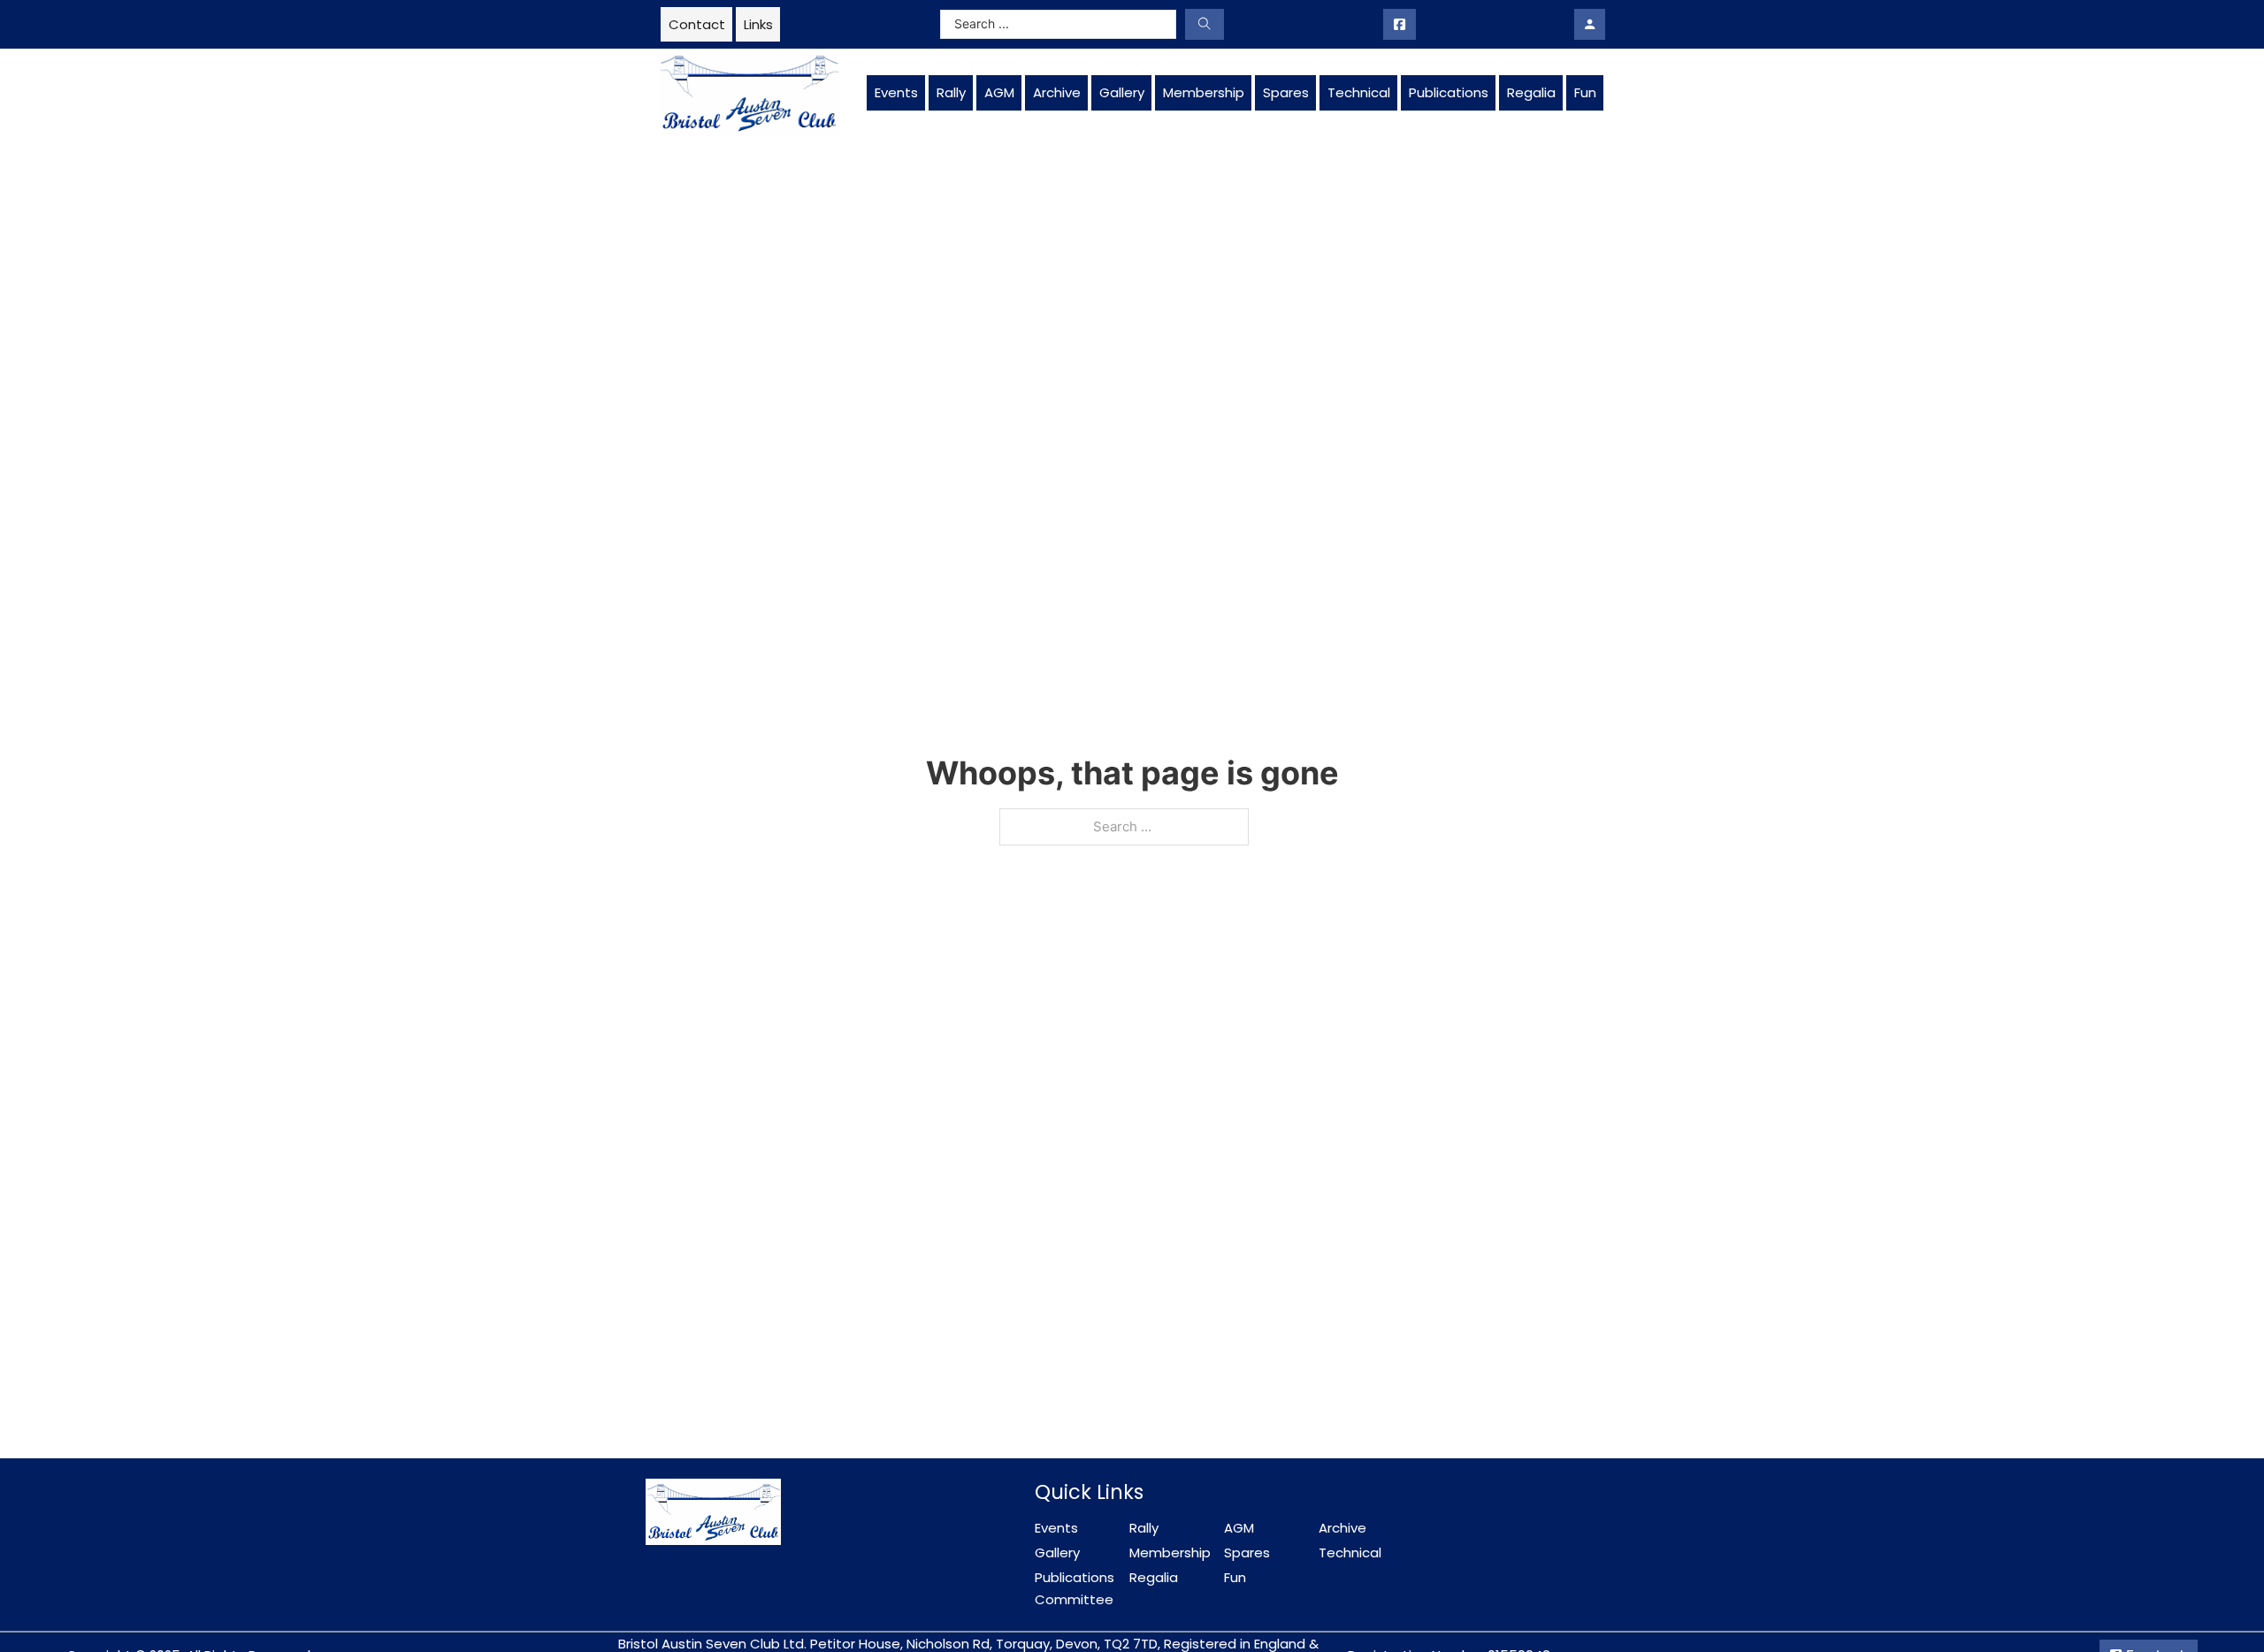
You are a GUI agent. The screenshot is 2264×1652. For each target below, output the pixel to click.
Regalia (1531, 92)
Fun (1585, 92)
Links (758, 24)
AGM (999, 92)
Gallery (1122, 92)
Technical (1359, 92)
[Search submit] (1205, 24)
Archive (1057, 92)
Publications (1449, 92)
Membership (1204, 92)
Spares (1286, 92)
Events (896, 92)
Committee (1074, 1599)
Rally (951, 92)
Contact (697, 24)
